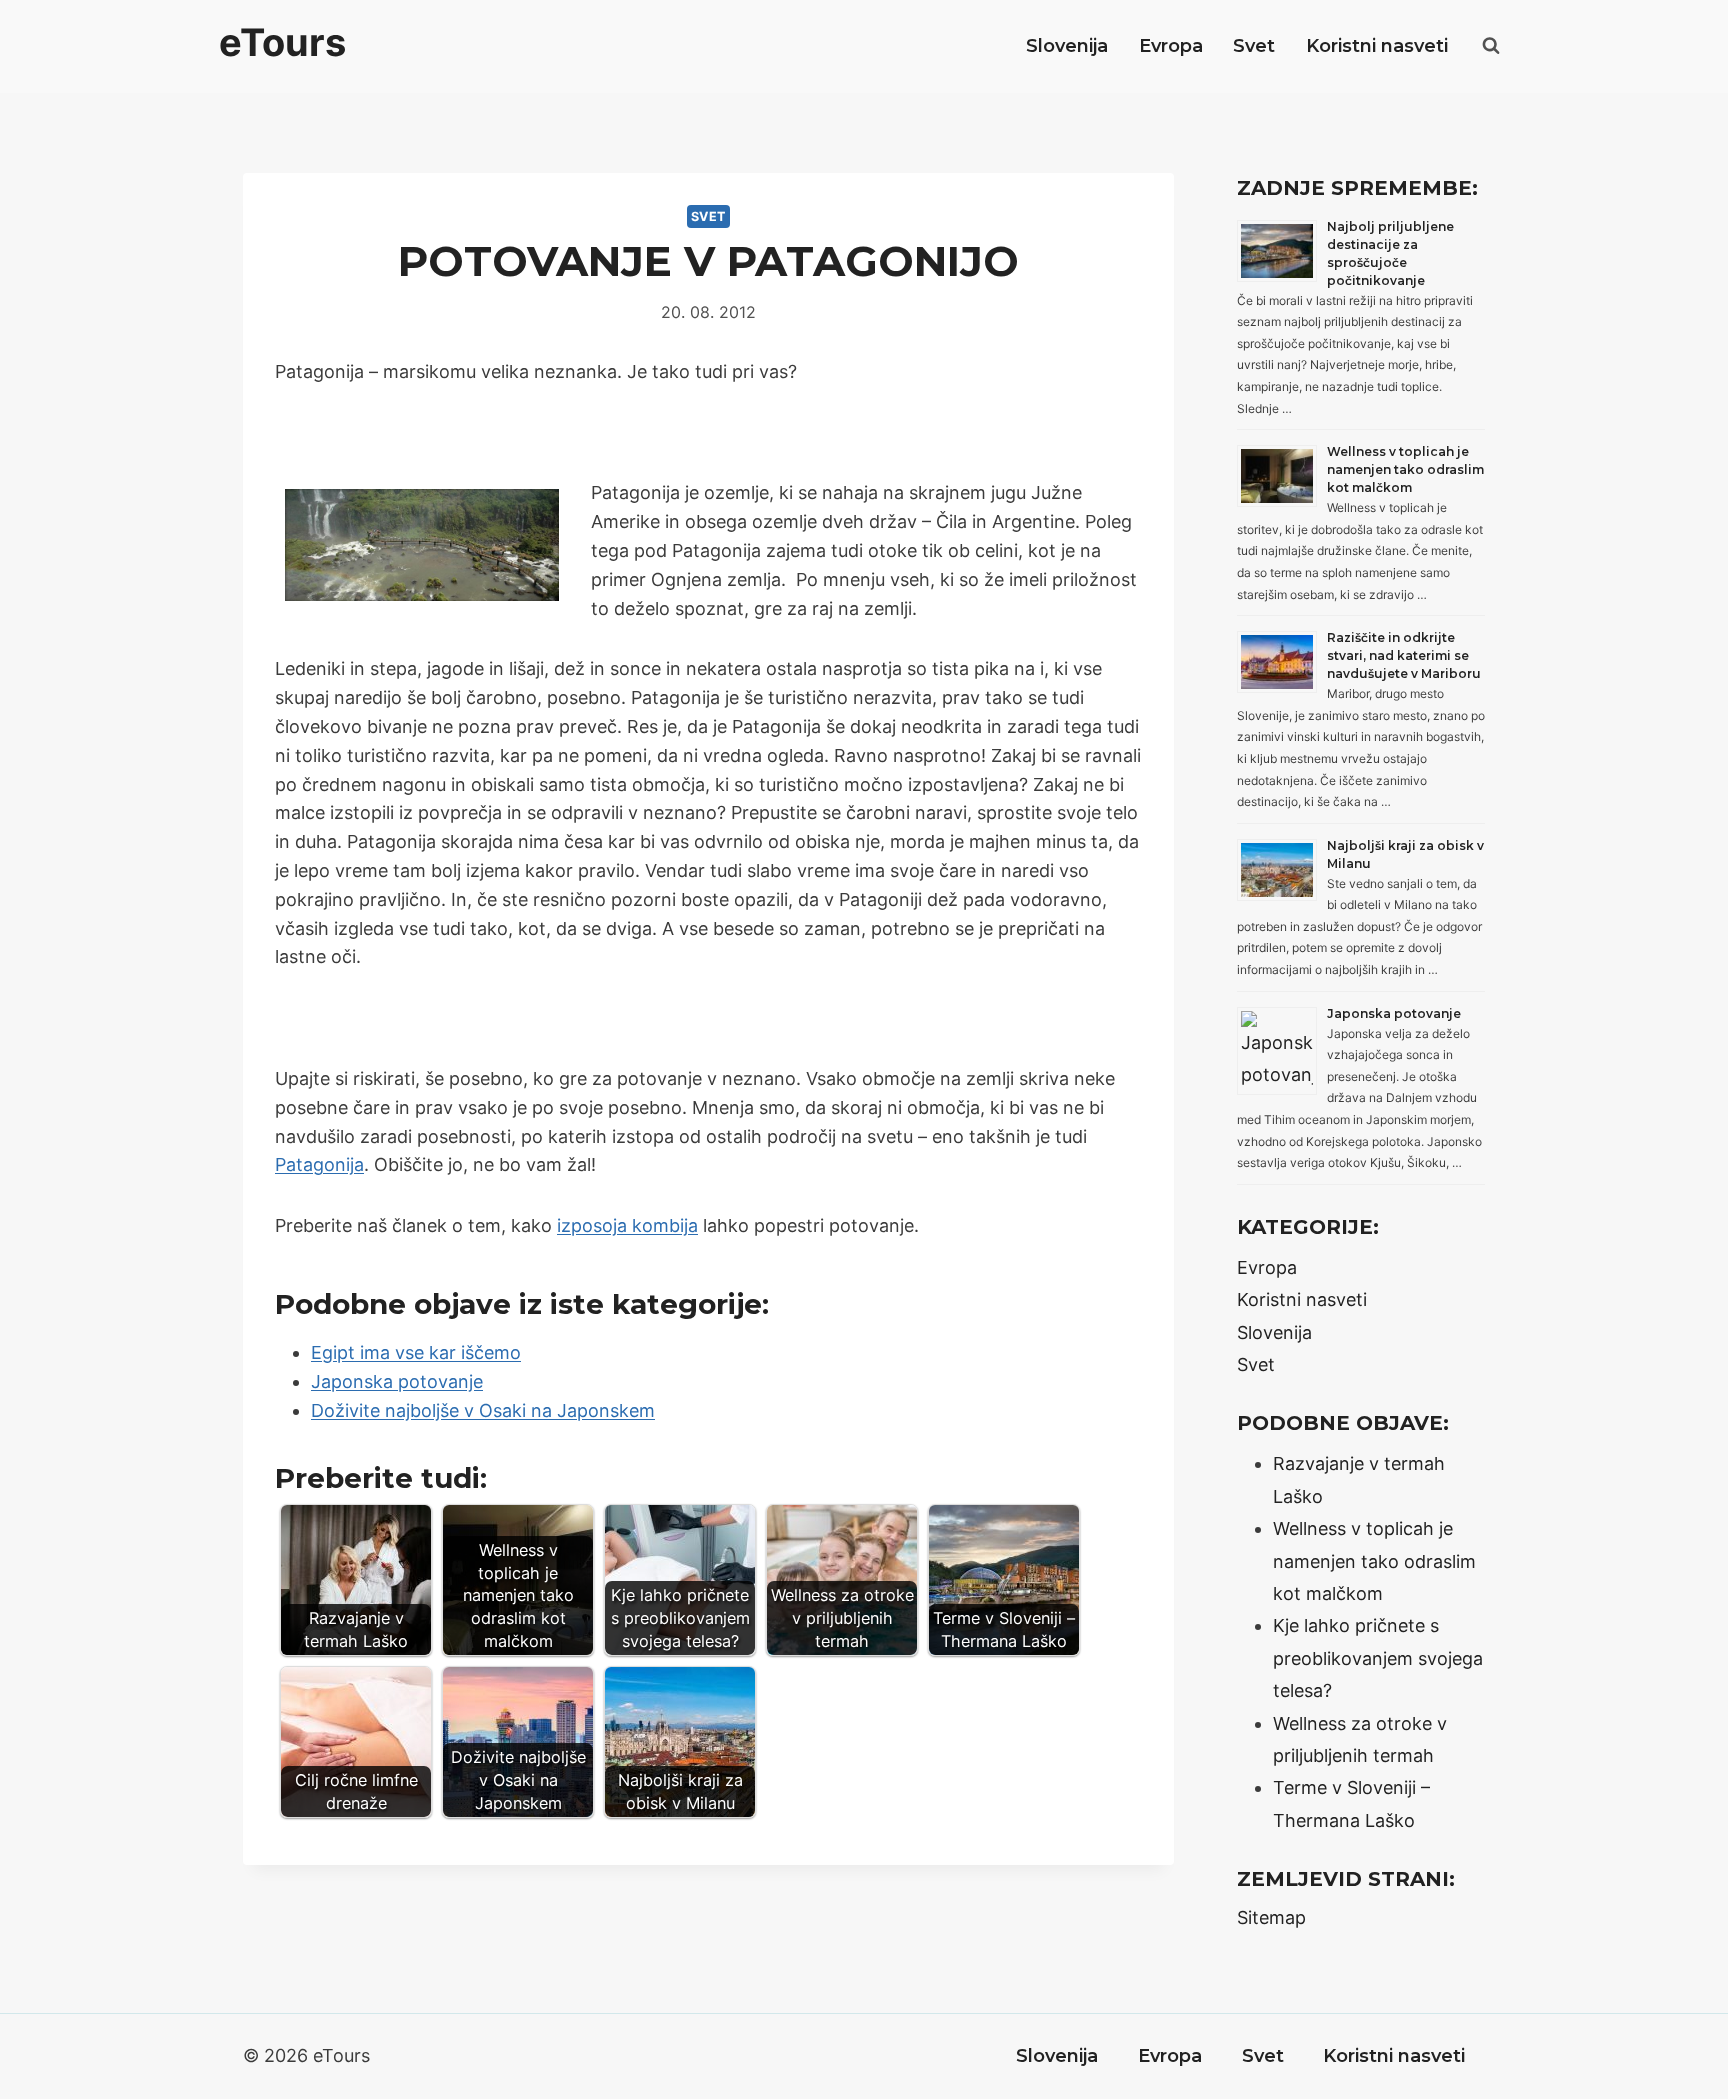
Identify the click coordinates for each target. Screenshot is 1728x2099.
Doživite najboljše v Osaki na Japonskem (483, 1410)
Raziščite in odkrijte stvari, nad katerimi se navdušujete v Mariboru (1404, 655)
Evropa (1171, 46)
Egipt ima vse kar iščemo (416, 1352)
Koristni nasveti (1377, 46)
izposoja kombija (627, 1225)
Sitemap (1271, 1917)
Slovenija (1067, 46)
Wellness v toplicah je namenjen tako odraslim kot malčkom (1405, 469)
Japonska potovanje (397, 1381)
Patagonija (319, 1164)
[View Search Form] (1491, 46)
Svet (1254, 46)
